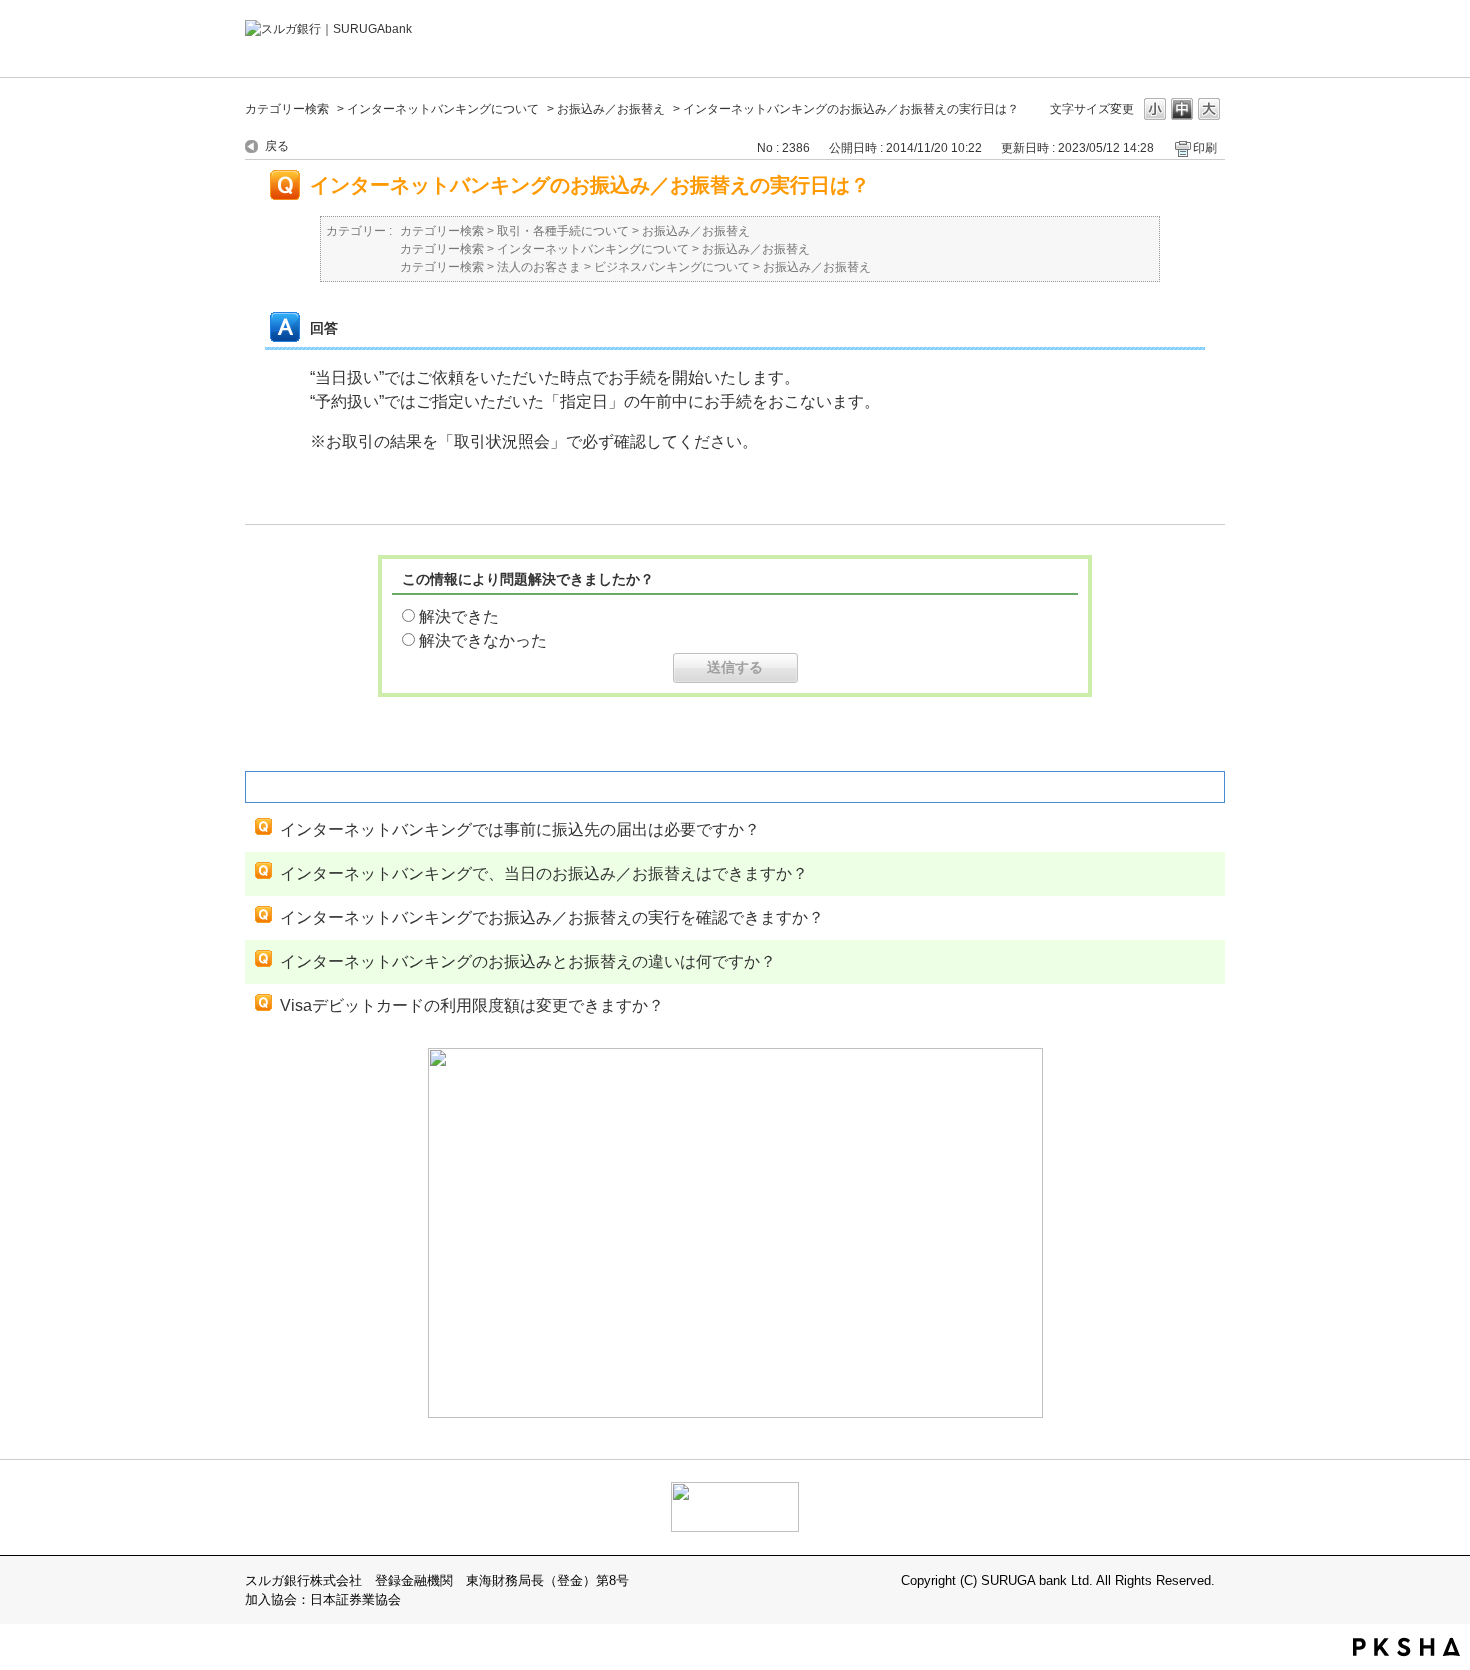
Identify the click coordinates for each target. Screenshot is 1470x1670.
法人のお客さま (539, 267)
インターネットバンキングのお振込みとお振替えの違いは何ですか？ (528, 961)
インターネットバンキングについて (443, 109)
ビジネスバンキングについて (672, 267)
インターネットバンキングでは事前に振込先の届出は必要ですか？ (520, 829)
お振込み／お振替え (611, 109)
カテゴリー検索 (287, 109)
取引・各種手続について (563, 231)
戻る (277, 146)
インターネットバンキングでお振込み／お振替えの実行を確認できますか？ (552, 917)
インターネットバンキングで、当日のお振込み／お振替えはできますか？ (544, 873)
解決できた (459, 616)
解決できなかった (483, 640)
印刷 (1205, 148)
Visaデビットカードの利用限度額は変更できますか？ (472, 1005)
